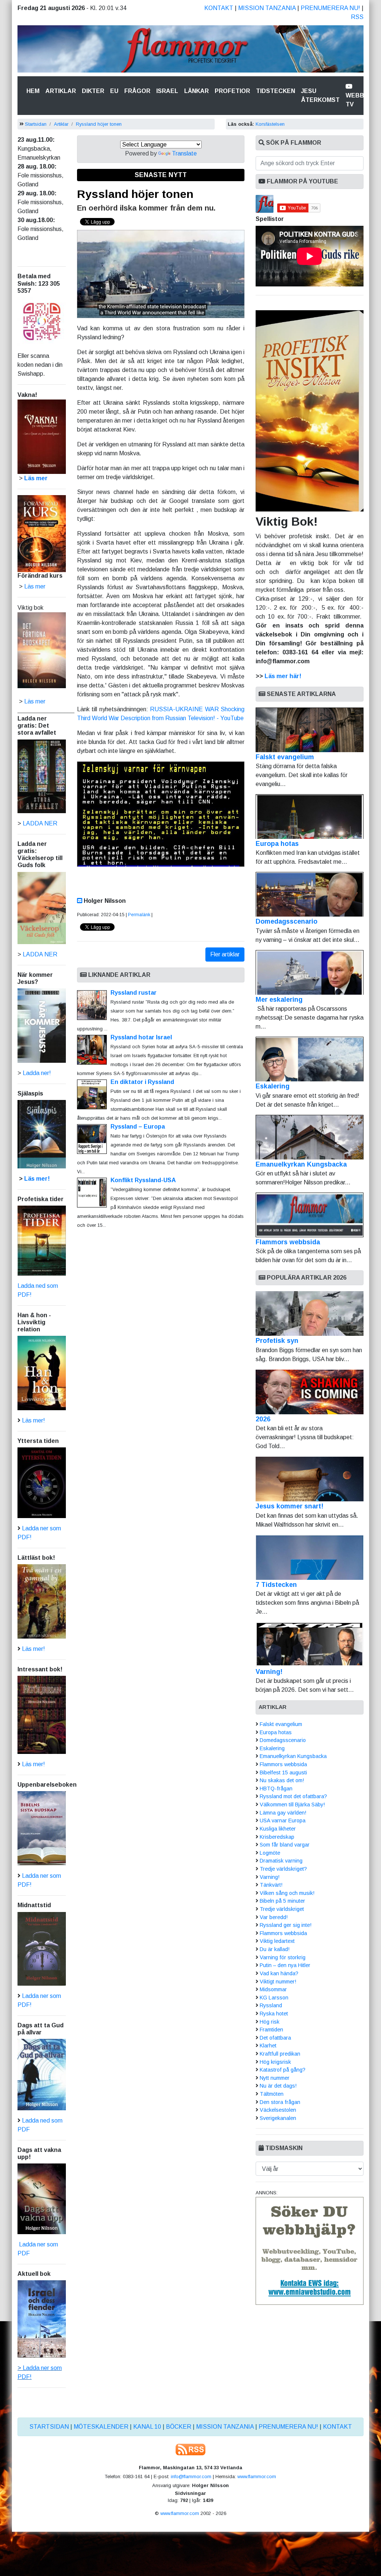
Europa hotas (277, 844)
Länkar (196, 91)
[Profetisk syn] (310, 1313)
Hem (34, 91)
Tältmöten (272, 2094)
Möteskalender (101, 2427)
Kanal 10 (147, 2427)
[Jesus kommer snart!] (310, 1479)
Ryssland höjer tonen (99, 124)
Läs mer (35, 701)
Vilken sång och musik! (287, 1893)
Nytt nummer (275, 2078)
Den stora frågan (280, 2102)
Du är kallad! (275, 1949)
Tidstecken (276, 91)
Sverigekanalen (278, 2118)
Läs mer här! (283, 676)
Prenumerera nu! (330, 8)
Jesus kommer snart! (289, 1506)
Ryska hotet (274, 2014)
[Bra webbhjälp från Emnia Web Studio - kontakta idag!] (310, 2251)
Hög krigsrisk (275, 2062)
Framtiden (271, 2030)
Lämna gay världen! (283, 1813)
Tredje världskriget (282, 1909)
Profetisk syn (277, 1341)
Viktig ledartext (277, 1941)
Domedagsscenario (286, 921)
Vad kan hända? (279, 1973)
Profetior (232, 91)
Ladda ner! (37, 1073)
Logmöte (270, 1853)
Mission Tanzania (267, 8)
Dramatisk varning (281, 1861)
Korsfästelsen (270, 124)
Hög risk (270, 2022)
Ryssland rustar (134, 993)
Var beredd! (274, 1917)
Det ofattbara (275, 2038)
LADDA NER (40, 823)
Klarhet (268, 2046)
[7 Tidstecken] (310, 1558)
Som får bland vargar (285, 1845)
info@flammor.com (191, 2476)
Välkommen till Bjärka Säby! (292, 1805)
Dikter (93, 91)
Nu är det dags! (278, 2086)
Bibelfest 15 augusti (283, 1773)
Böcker (179, 2427)
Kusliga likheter (278, 1829)
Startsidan (36, 124)
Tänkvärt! (271, 1885)
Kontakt (219, 8)
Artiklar (61, 91)
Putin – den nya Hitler (285, 1965)
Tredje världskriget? (283, 1869)
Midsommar (273, 1989)
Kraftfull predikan (280, 2054)
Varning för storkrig (283, 1957)
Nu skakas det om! (282, 1780)
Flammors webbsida (288, 1242)
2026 (263, 1419)
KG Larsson (274, 1998)
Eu (114, 91)
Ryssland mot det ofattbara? (293, 1796)
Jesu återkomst (320, 95)
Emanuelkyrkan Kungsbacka (301, 1164)
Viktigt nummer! (278, 1982)
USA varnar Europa (283, 1820)
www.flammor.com (257, 2476)
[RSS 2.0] (190, 2449)
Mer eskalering (279, 1000)
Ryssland (271, 2005)
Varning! (269, 1672)
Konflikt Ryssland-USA (143, 1180)
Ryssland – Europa (138, 1127)
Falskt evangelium (285, 757)
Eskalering (273, 1086)
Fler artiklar (225, 954)
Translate (184, 153)
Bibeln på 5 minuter (282, 1901)
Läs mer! (37, 1179)
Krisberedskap (277, 1837)
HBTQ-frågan (276, 1789)
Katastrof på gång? (283, 2070)
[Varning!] (310, 1645)
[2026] (310, 1392)
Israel (167, 91)
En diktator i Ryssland (142, 1082)
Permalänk (139, 915)
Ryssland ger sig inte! (286, 1925)
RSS (357, 17)
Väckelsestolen (278, 2110)
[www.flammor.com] (190, 50)
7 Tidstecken (276, 1585)
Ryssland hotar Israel (141, 1037)
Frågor (137, 91)
